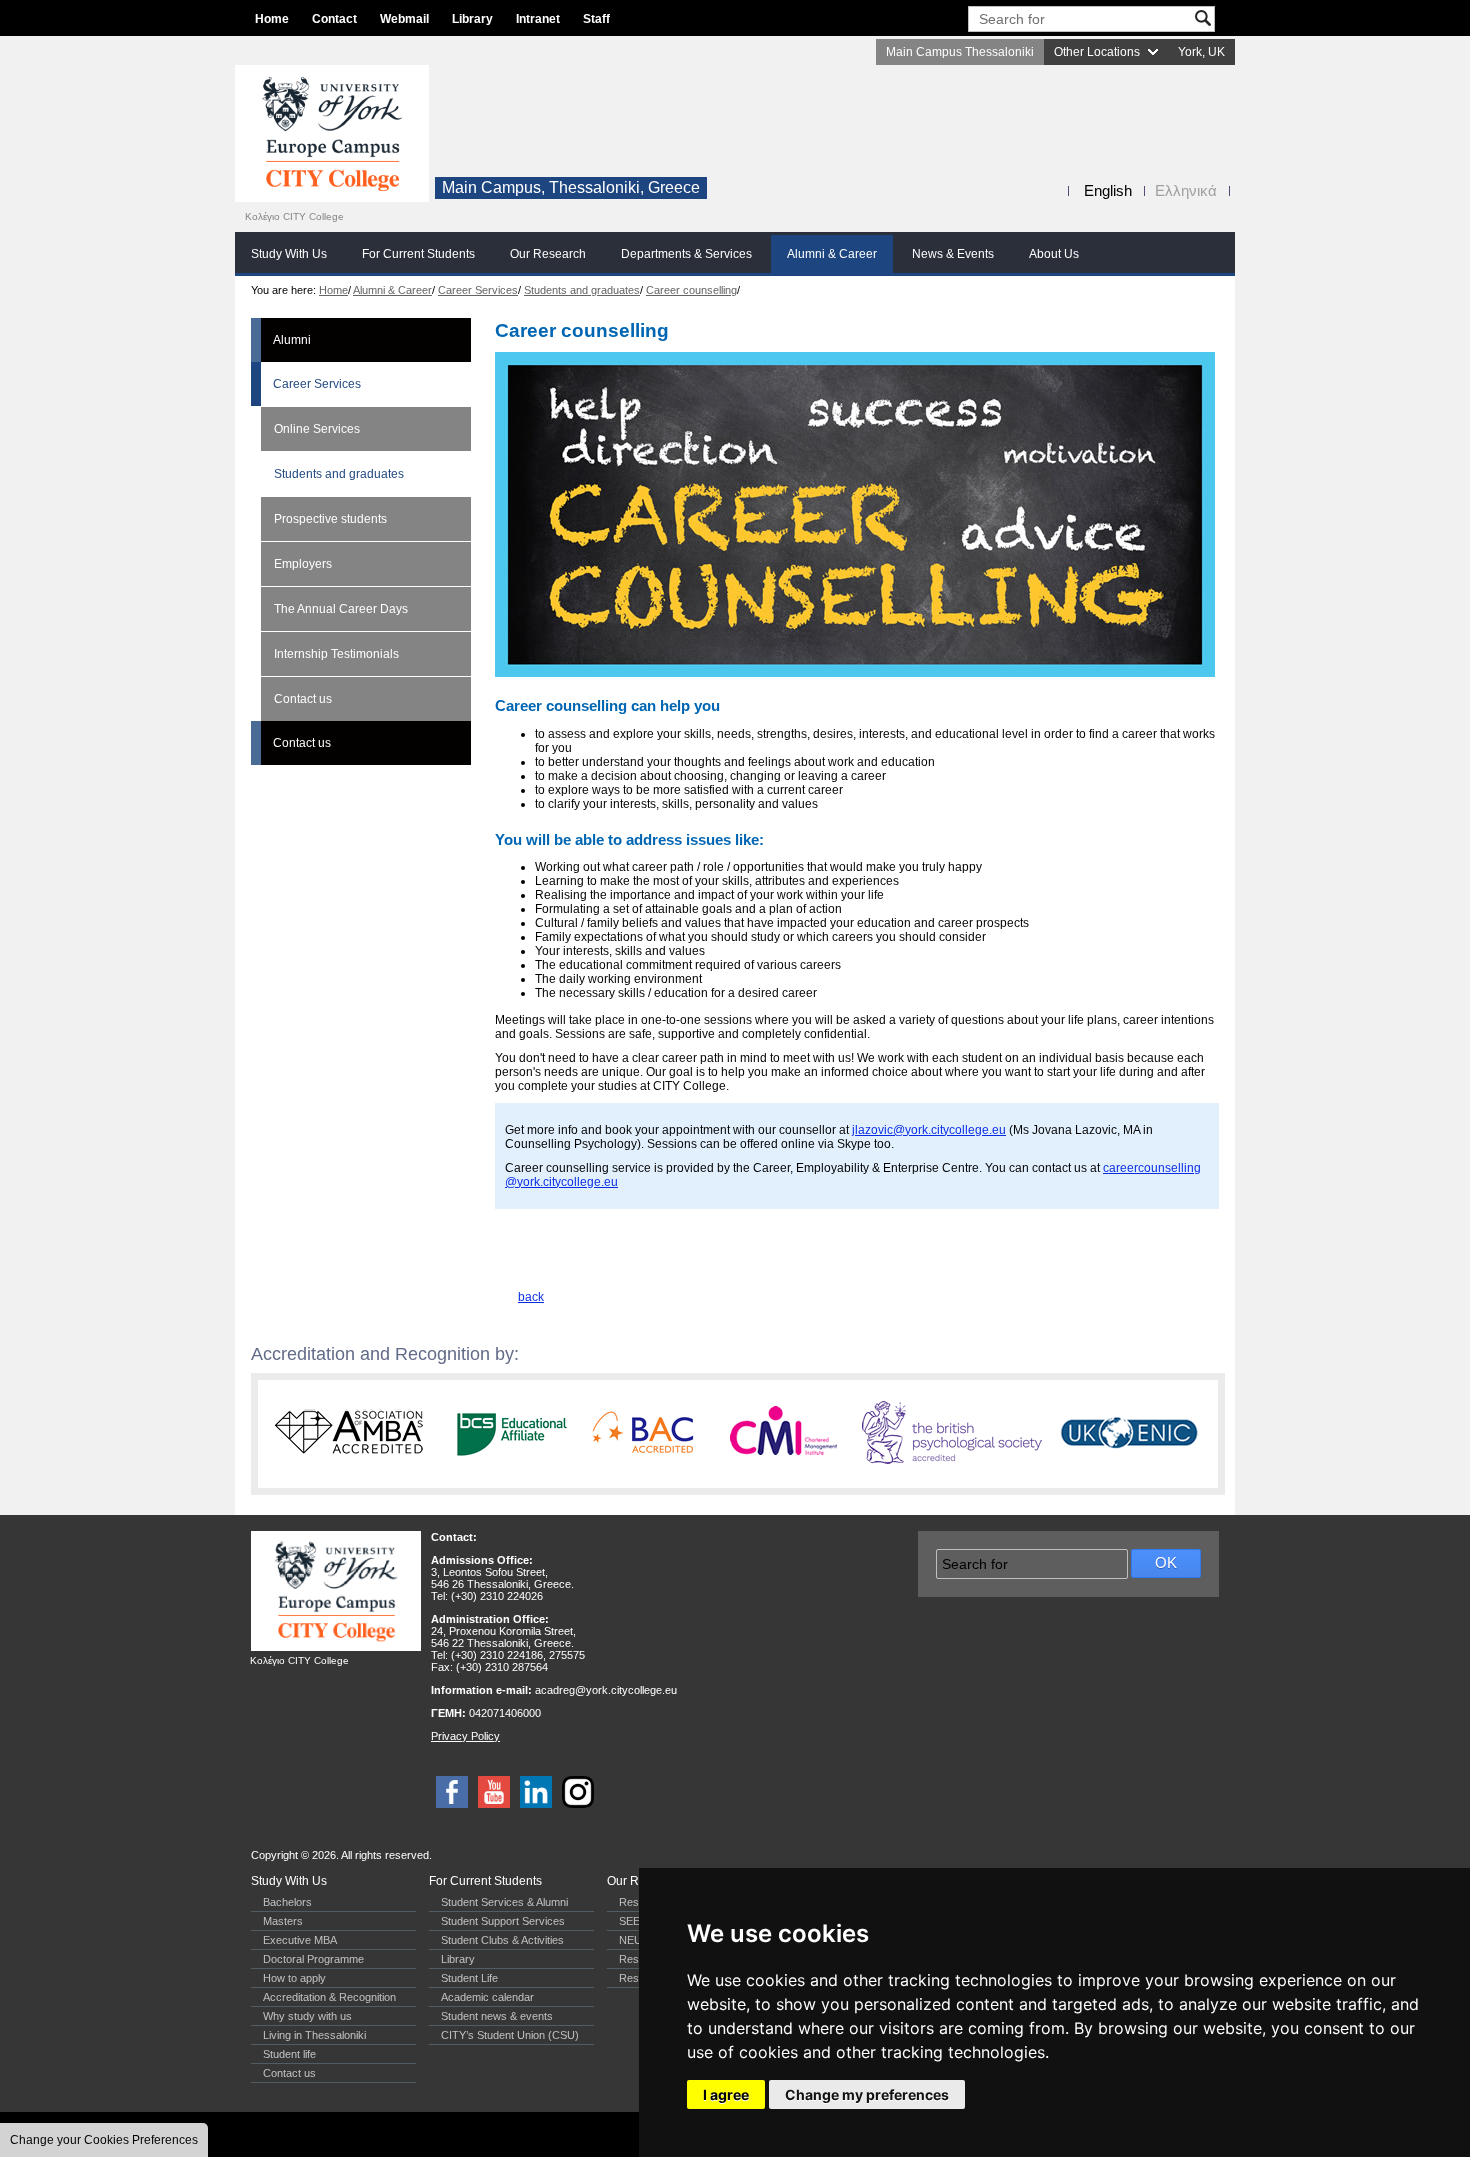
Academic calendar (487, 1997)
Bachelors (287, 1902)
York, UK (1201, 52)
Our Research (548, 254)
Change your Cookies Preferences (104, 2140)
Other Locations (1097, 52)
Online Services (317, 429)
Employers (303, 564)
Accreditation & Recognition (329, 1997)
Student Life (469, 1978)
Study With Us (289, 254)
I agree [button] (726, 2094)
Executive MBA (300, 1940)
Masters (283, 1921)
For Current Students (418, 254)
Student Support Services (503, 1921)
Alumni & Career (832, 254)
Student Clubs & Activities (502, 1940)
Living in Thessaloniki (314, 2035)
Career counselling (691, 290)
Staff (596, 19)
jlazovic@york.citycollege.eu (929, 1130)
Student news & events (497, 2016)
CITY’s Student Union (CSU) (510, 2035)
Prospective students (330, 519)
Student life (289, 2054)
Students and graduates (582, 290)
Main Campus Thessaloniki (960, 52)
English (1108, 190)
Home (272, 19)
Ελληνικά (1186, 190)
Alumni (292, 340)
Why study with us (307, 2016)
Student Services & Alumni (504, 1902)
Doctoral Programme (313, 1959)
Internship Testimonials (336, 654)
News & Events (953, 254)
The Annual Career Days (341, 609)
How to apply (294, 1978)
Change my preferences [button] (867, 2094)
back (531, 1297)
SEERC (637, 1921)
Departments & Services (686, 254)
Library (472, 19)
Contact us (303, 699)
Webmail (404, 19)
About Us (1054, 254)
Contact (334, 19)
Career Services (478, 290)
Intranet (538, 19)
